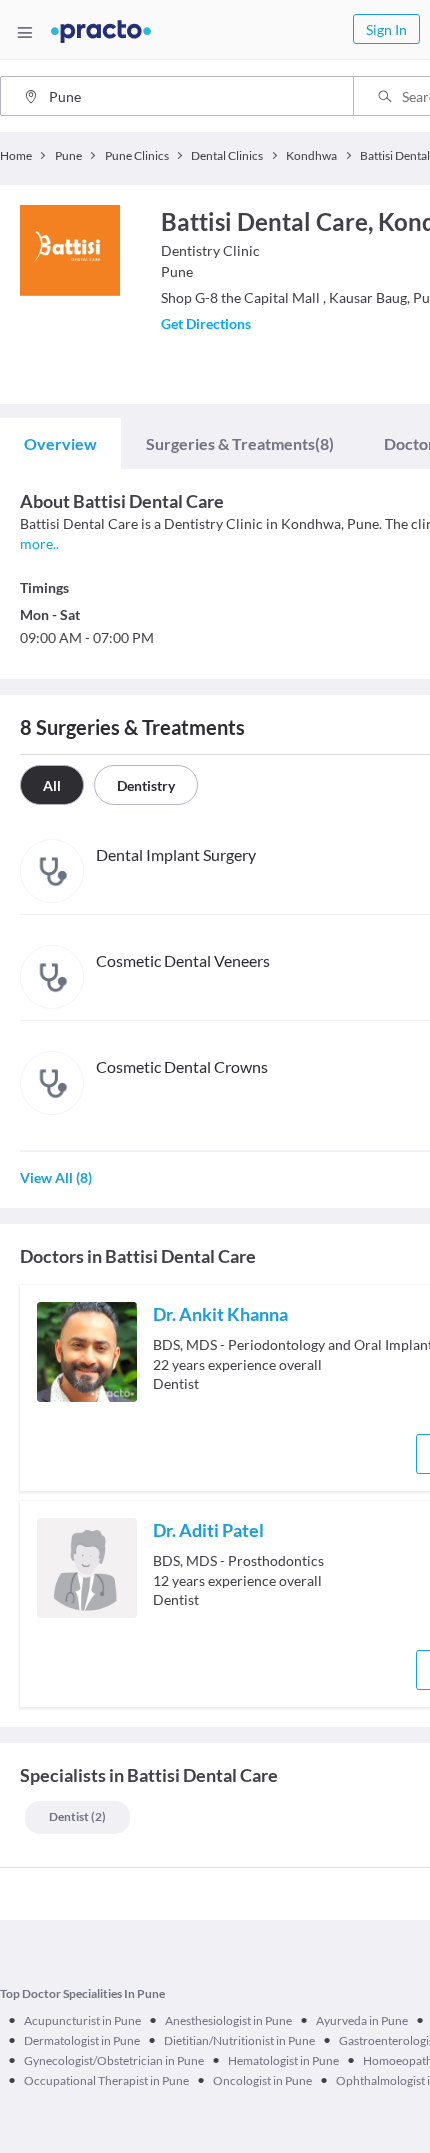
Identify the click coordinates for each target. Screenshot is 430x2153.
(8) (240, 443)
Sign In (386, 29)
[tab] (60, 444)
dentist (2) (77, 1816)
